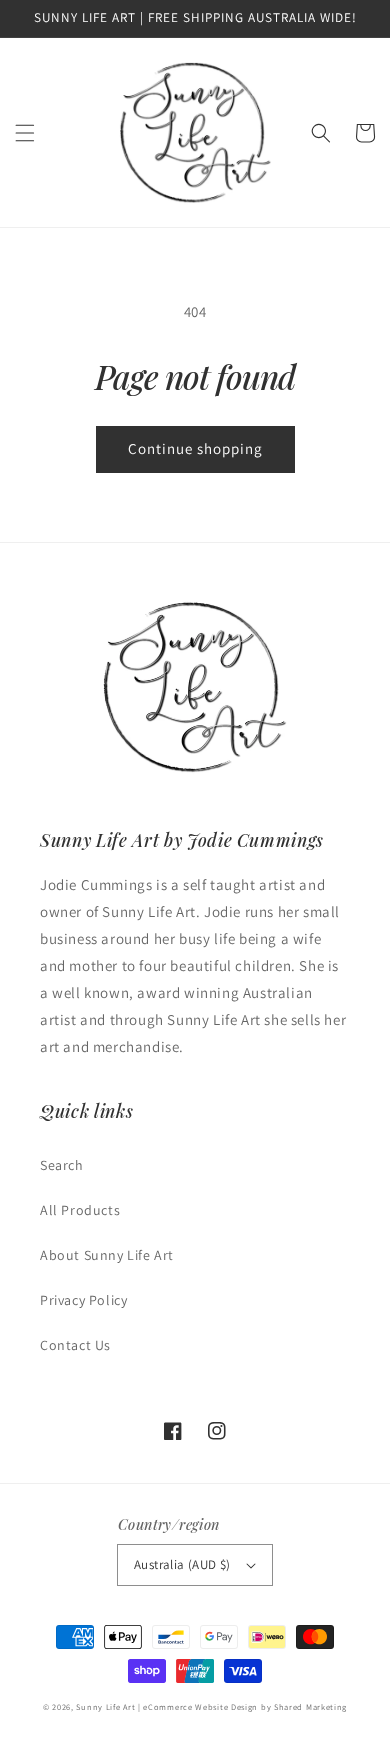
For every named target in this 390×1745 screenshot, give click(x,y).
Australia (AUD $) (182, 1564)
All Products (80, 1210)
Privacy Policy (83, 1300)
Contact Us (75, 1345)
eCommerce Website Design (200, 1706)
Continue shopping (195, 448)
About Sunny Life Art (107, 1255)
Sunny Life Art (105, 1706)
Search (62, 1165)
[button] (25, 133)
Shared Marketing (310, 1706)
